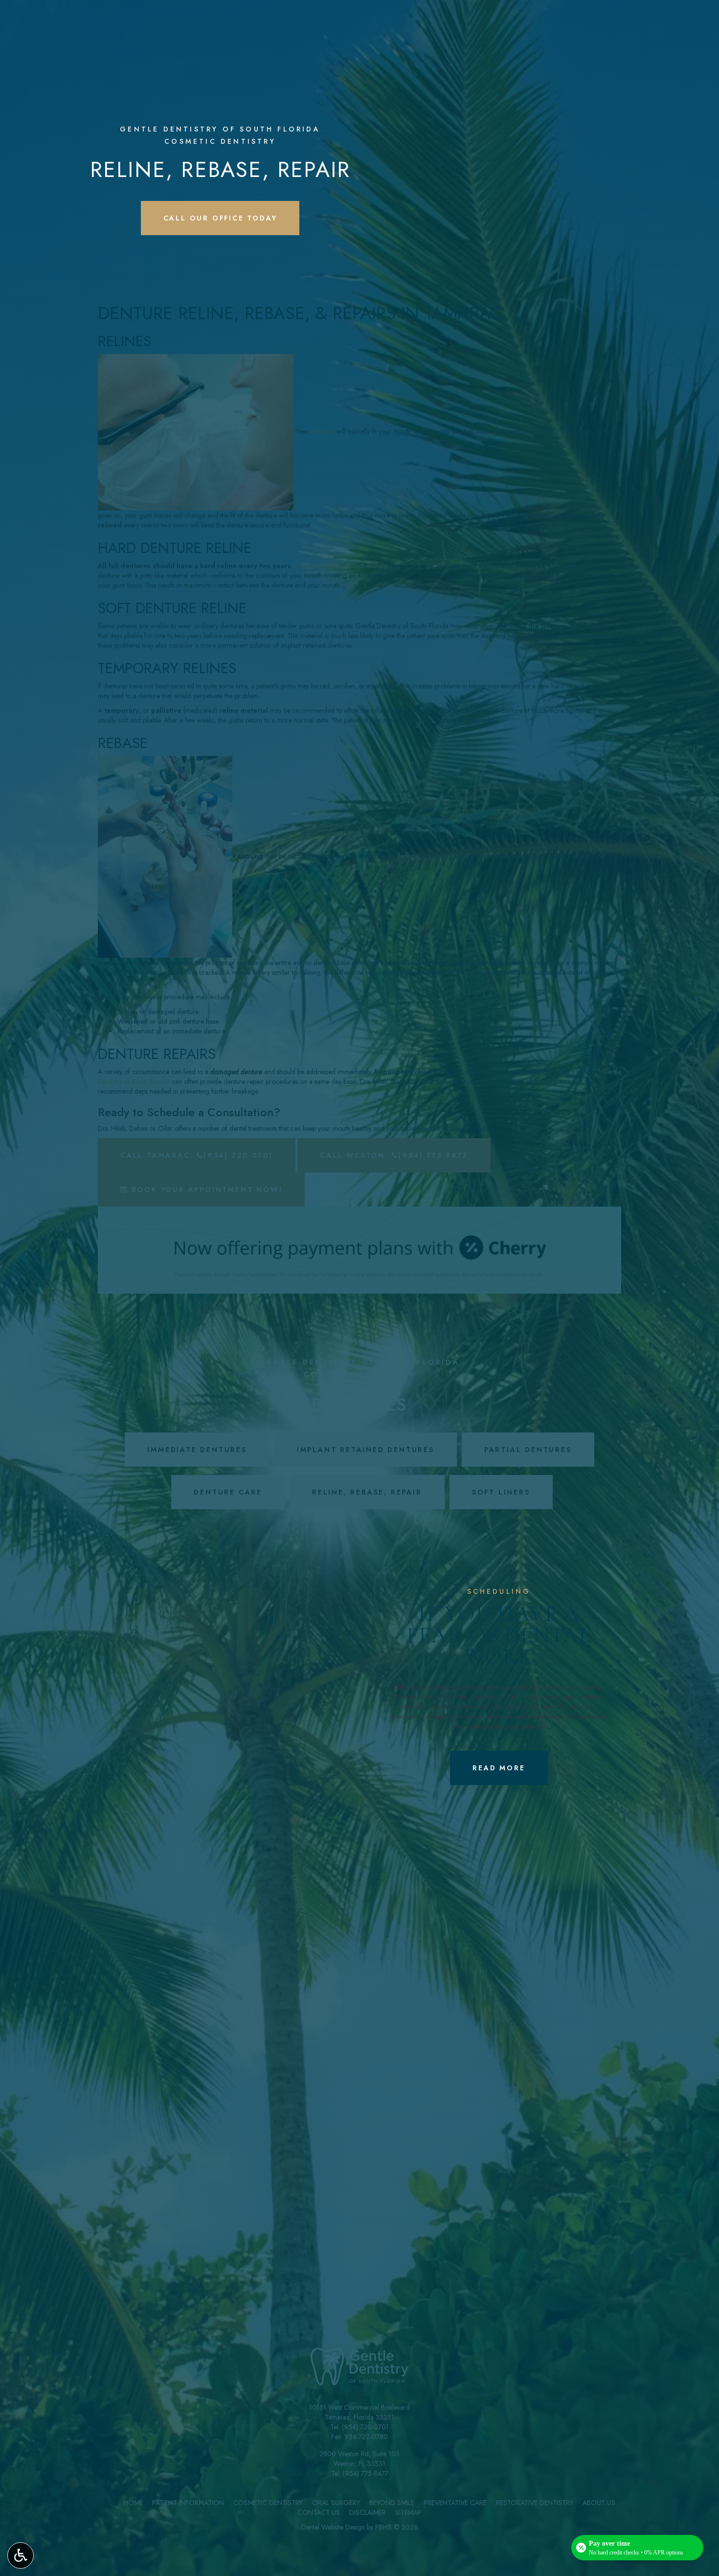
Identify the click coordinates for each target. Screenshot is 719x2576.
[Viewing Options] (21, 2555)
